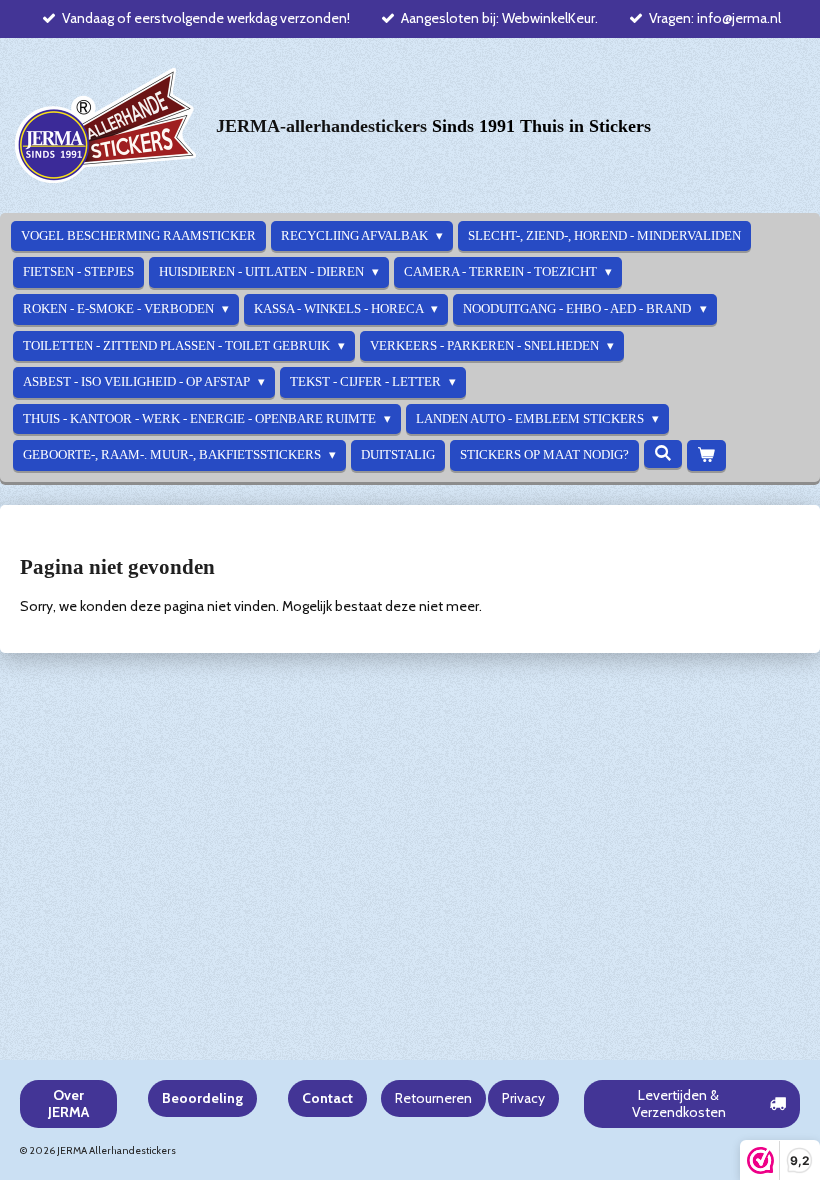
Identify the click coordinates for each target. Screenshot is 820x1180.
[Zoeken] (663, 454)
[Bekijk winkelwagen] (706, 455)
